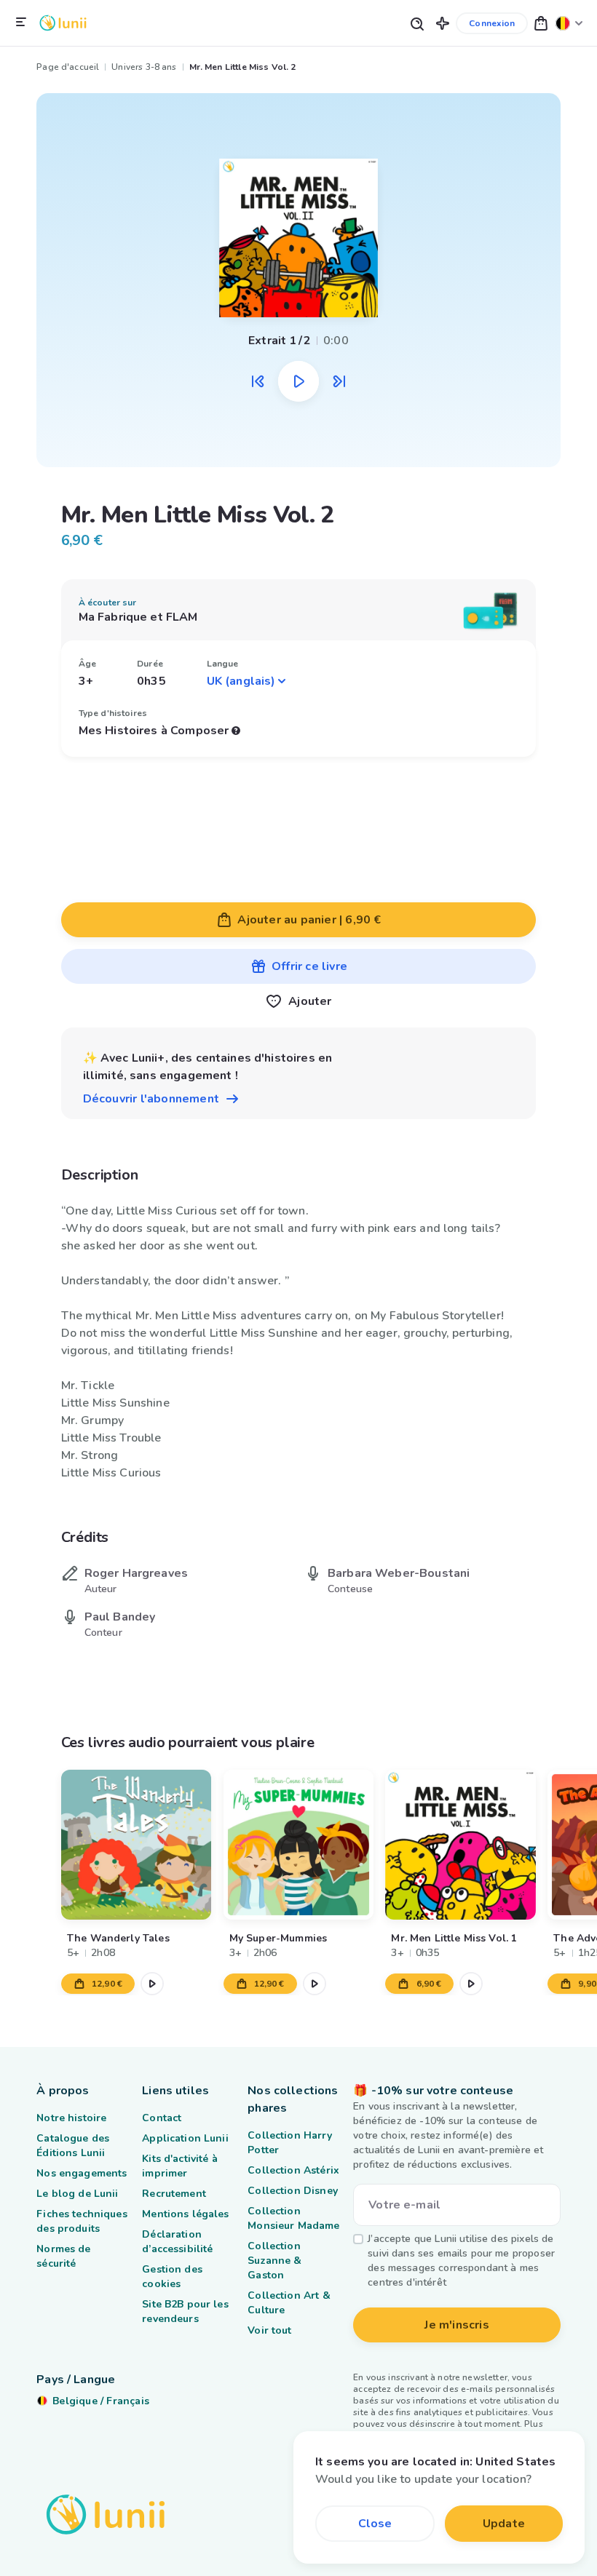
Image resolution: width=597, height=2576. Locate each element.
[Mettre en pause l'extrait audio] (298, 381)
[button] (443, 23)
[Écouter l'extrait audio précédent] (258, 381)
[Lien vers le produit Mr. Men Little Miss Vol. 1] (460, 1845)
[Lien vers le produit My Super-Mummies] (298, 1845)
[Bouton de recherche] (416, 23)
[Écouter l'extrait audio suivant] (339, 381)
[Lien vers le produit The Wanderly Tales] (136, 1845)
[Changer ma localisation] (569, 23)
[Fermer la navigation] (21, 23)
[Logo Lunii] (63, 23)
